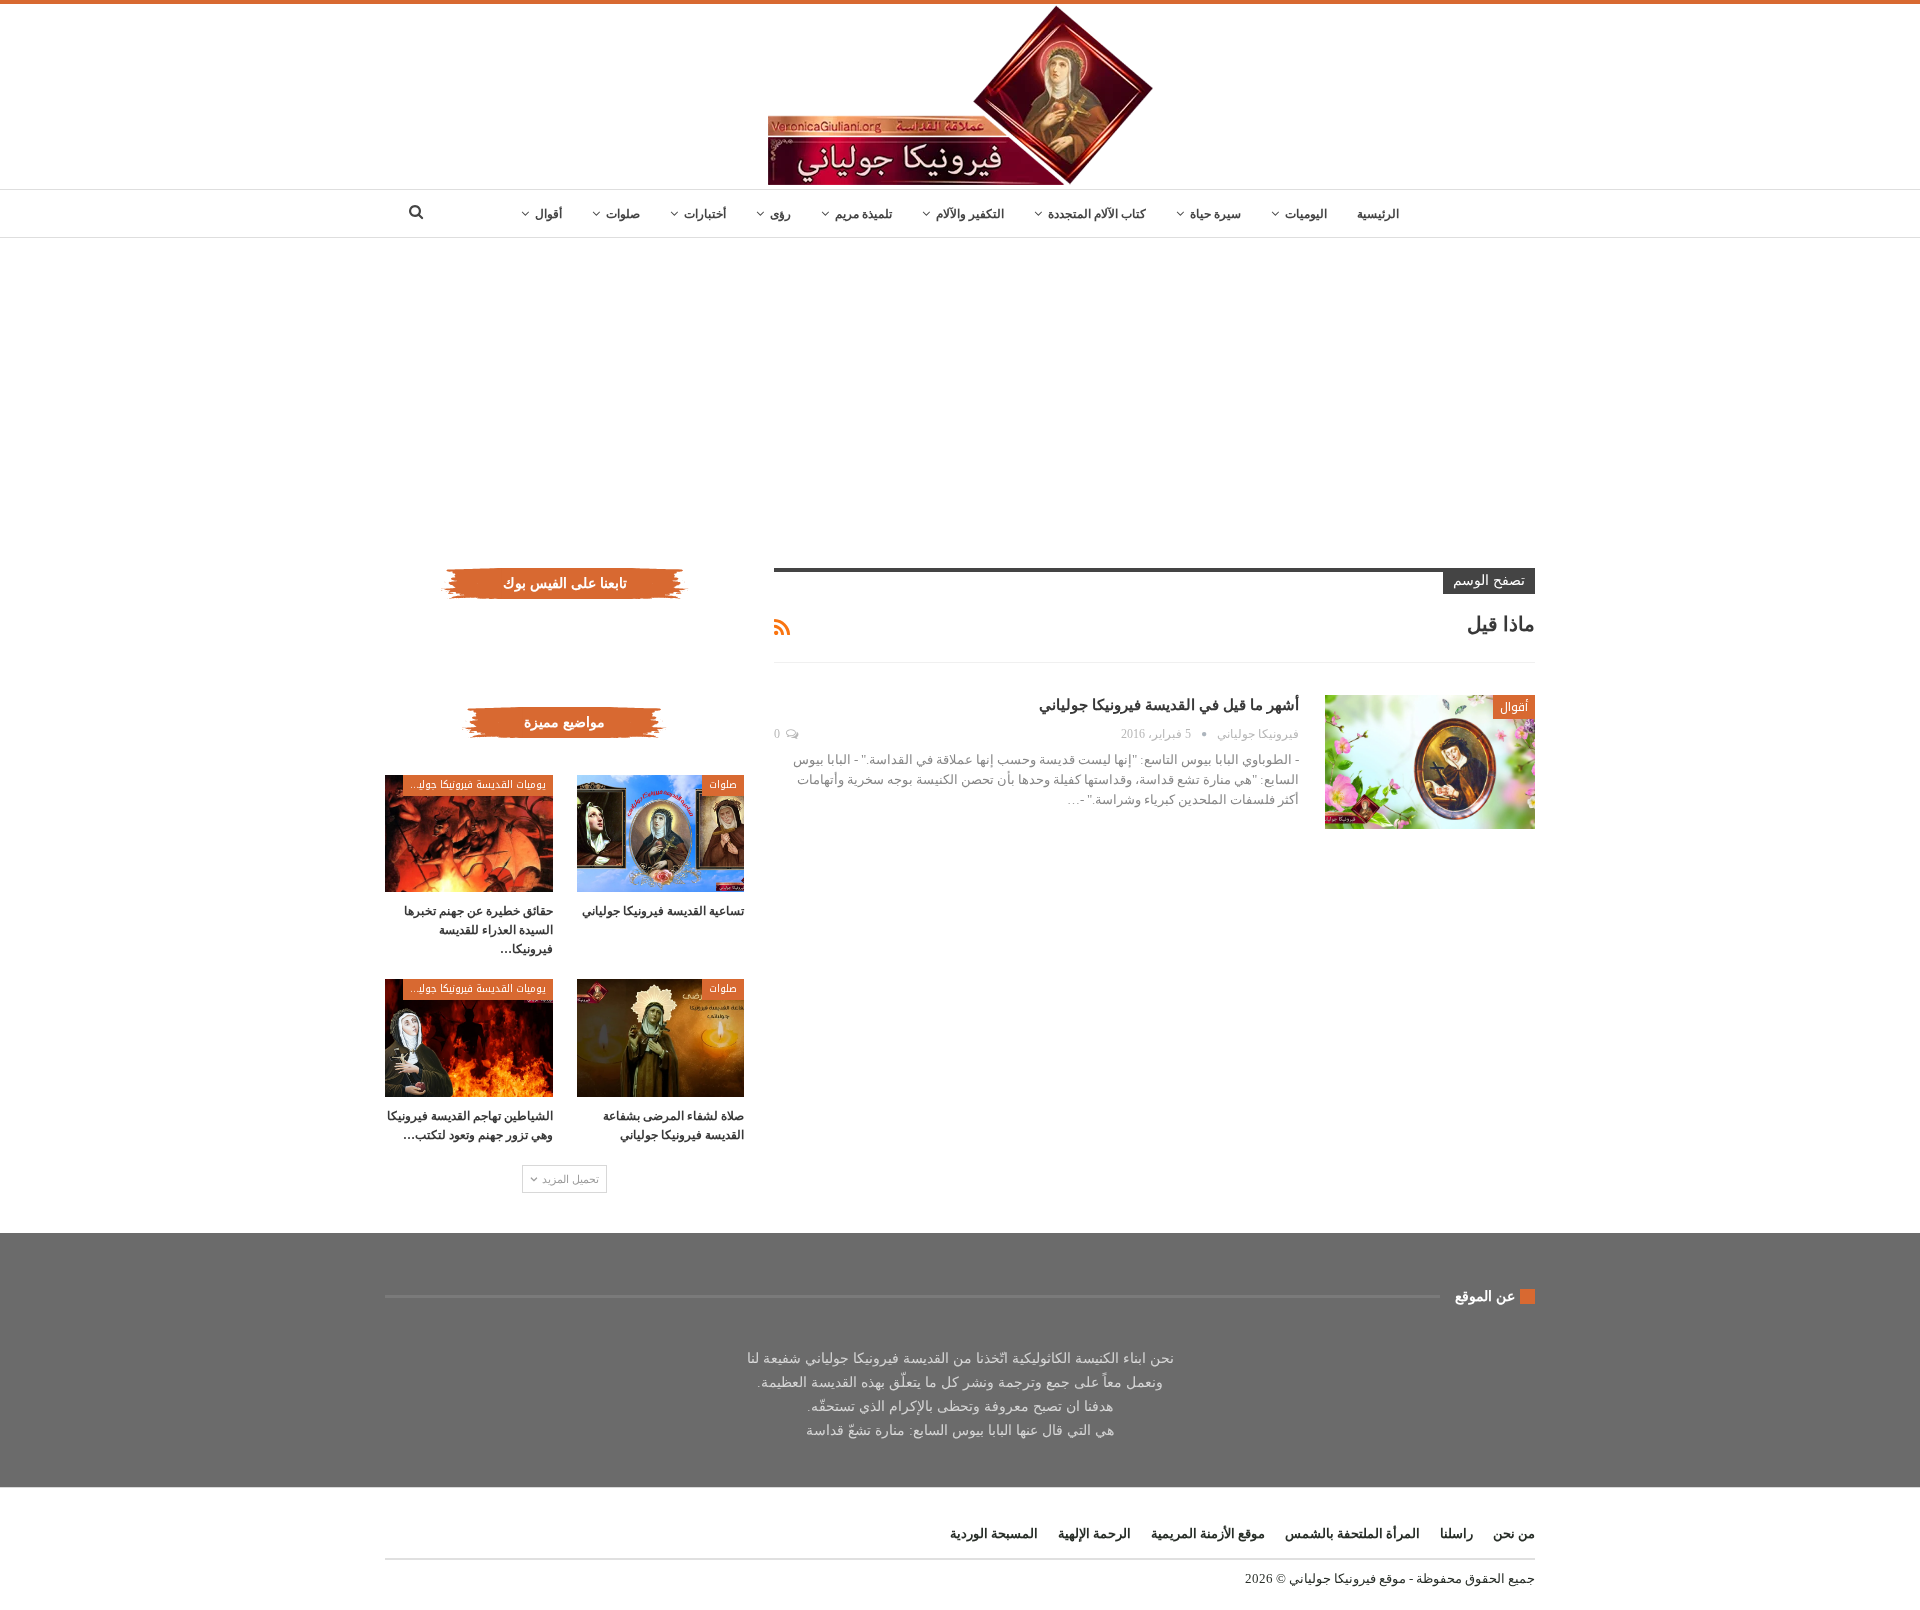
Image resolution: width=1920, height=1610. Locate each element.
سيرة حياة (1215, 214)
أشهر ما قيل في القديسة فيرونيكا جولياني (1169, 705)
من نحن (1514, 1533)
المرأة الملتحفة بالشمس (1352, 1533)
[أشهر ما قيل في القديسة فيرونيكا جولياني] (1430, 762)
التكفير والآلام (970, 214)
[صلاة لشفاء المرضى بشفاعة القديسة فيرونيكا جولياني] (661, 1037)
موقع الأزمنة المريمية (1208, 1533)
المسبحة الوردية (994, 1533)
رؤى (780, 214)
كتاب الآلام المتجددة (1097, 214)
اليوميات (1306, 214)
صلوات (623, 214)
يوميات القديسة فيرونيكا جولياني (474, 784)
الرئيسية (1378, 214)
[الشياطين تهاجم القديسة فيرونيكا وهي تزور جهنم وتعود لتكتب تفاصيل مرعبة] (469, 1037)
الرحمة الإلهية (1094, 1533)
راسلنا (1456, 1533)
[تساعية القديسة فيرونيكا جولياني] (661, 833)
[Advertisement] (960, 388)
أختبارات (705, 214)
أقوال (548, 214)
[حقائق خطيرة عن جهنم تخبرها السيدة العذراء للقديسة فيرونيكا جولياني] (469, 833)
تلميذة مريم (863, 214)
